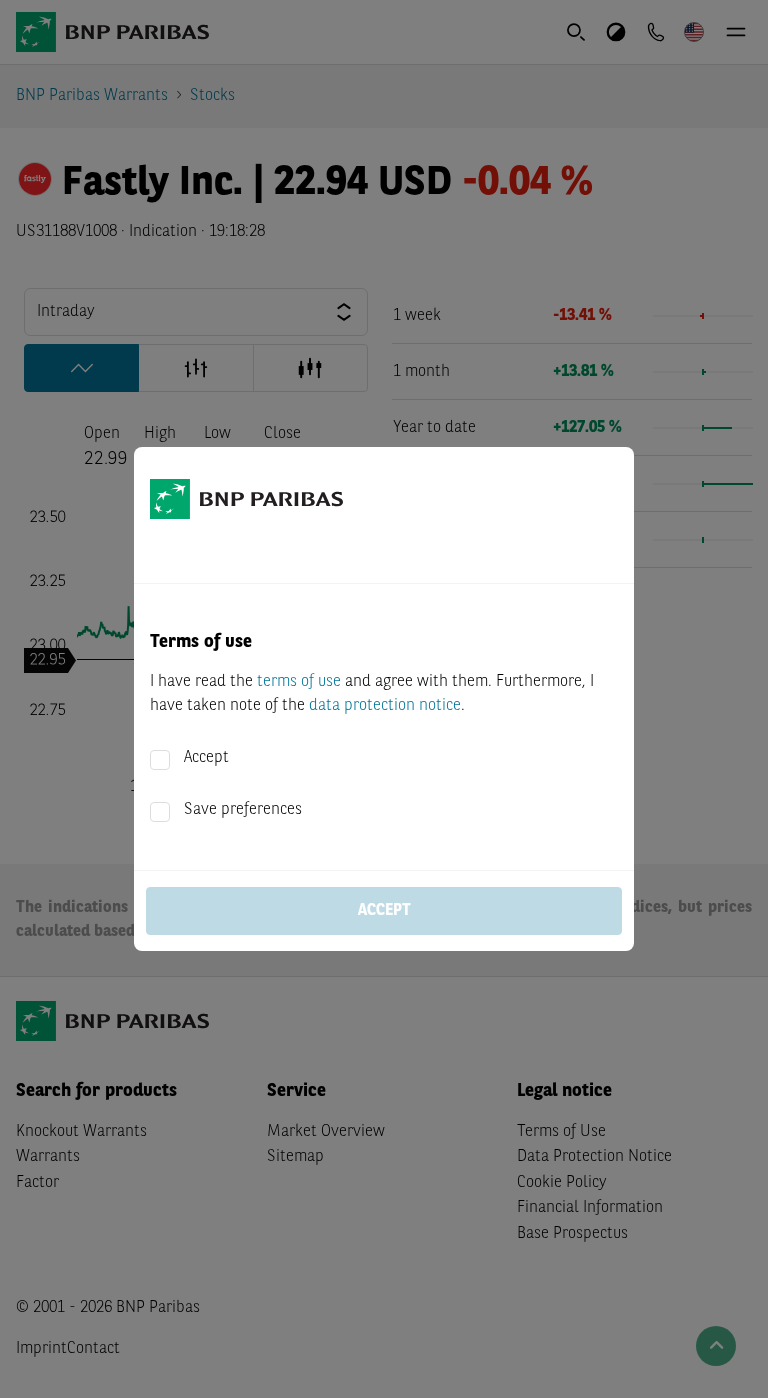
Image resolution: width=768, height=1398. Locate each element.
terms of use (299, 682)
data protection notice (385, 706)
